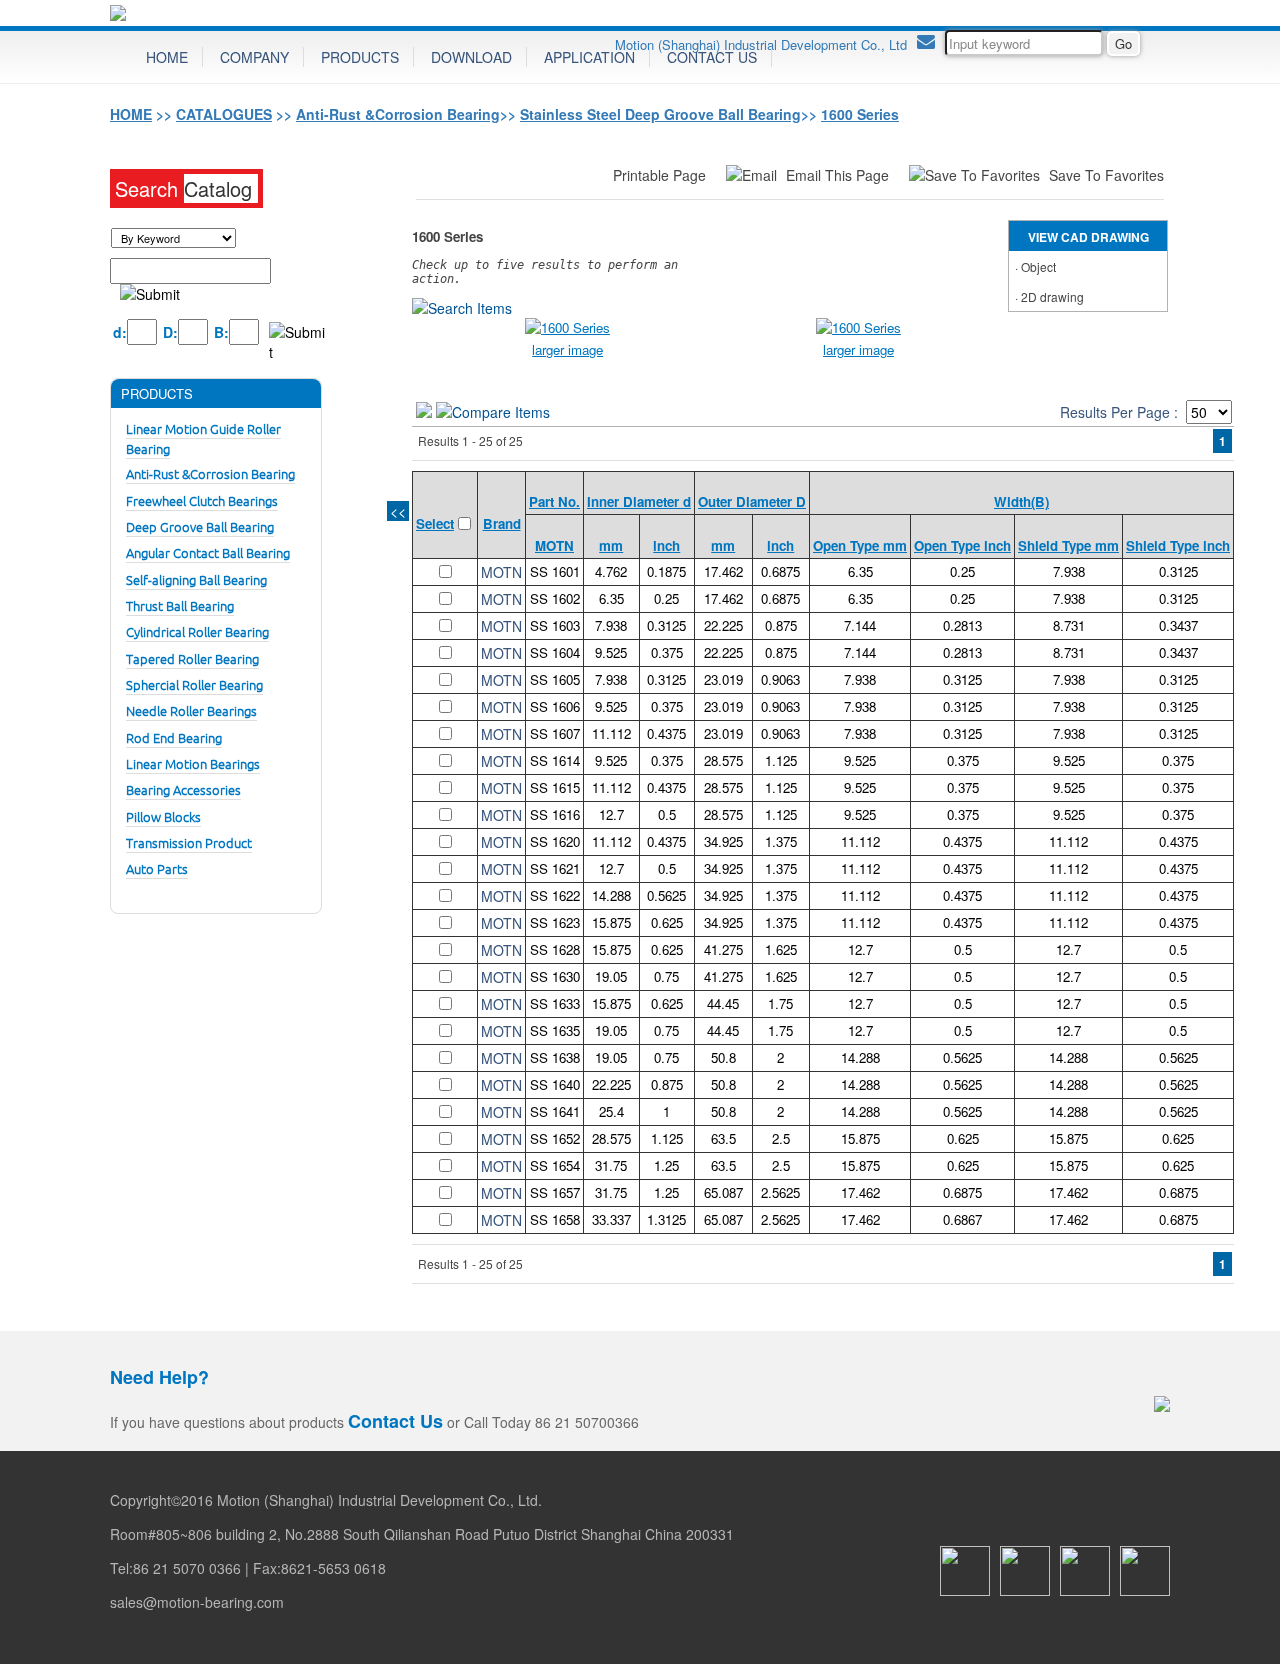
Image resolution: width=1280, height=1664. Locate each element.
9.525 (611, 652)
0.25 (962, 571)
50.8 (723, 1057)
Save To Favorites (1106, 175)
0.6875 (780, 571)
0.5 (667, 814)
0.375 (667, 652)
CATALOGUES (224, 114)
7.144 (860, 625)
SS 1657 (555, 1192)
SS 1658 (555, 1219)
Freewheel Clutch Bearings (202, 500)
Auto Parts (157, 868)
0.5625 (666, 895)
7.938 (1069, 571)
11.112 (611, 733)
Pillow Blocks (163, 816)
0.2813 (962, 625)
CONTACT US (712, 57)
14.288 (611, 895)
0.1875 (666, 571)
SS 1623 (555, 922)
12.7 (611, 814)
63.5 (723, 1138)
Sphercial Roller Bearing (194, 684)
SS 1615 (555, 787)
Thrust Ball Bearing (180, 605)
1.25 (666, 1165)
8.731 (1069, 625)
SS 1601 (555, 571)
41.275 (723, 949)
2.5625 (780, 1192)
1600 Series (860, 114)
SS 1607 (555, 733)
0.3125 (1178, 571)
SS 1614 (555, 760)
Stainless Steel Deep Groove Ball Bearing (660, 114)
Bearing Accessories (183, 789)
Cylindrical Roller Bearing (197, 631)
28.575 (723, 760)
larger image (567, 349)
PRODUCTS (360, 57)
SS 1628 (555, 949)
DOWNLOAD (471, 57)
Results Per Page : (1119, 412)
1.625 (781, 949)
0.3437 (1178, 625)
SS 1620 (555, 841)
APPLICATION (589, 57)
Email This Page (839, 175)
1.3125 (666, 1219)
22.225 (723, 625)
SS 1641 (555, 1111)
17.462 (723, 571)
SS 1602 (555, 598)
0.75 (666, 976)
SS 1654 (555, 1165)
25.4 (611, 1111)
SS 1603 (555, 625)
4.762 (611, 571)
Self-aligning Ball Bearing (196, 579)
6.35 (860, 571)
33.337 (611, 1219)
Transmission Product (189, 842)
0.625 (667, 922)
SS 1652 (555, 1138)
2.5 (781, 1138)
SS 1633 (555, 1003)
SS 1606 (555, 706)
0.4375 (666, 733)
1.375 (781, 841)
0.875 (781, 625)
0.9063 (780, 679)
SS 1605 (555, 679)
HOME (167, 57)
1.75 (780, 1003)
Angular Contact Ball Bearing (208, 552)
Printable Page (661, 175)
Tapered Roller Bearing (192, 658)
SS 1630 (555, 976)
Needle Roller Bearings (191, 710)
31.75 (611, 1165)
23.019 (723, 679)
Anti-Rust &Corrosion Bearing (398, 114)
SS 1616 (555, 814)
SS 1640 (555, 1084)
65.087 (723, 1192)
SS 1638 (555, 1057)
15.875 (611, 922)
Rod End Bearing (174, 737)
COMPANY (254, 57)
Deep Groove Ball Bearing (200, 526)
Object (1038, 266)
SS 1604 (555, 652)
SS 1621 (555, 868)
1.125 (781, 760)
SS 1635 (555, 1030)
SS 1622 (555, 895)
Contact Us (395, 1421)
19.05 (611, 976)
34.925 (723, 841)
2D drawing (1052, 296)
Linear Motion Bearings (193, 763)
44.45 (723, 1003)
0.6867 (962, 1219)
